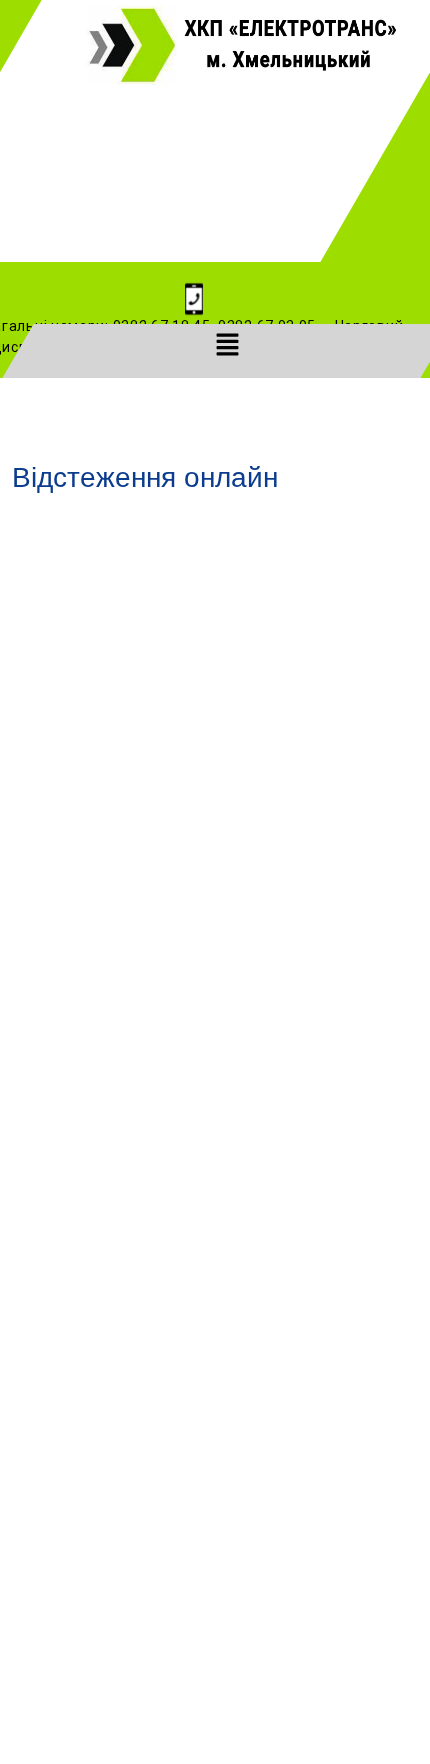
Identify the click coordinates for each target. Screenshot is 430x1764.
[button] (227, 344)
